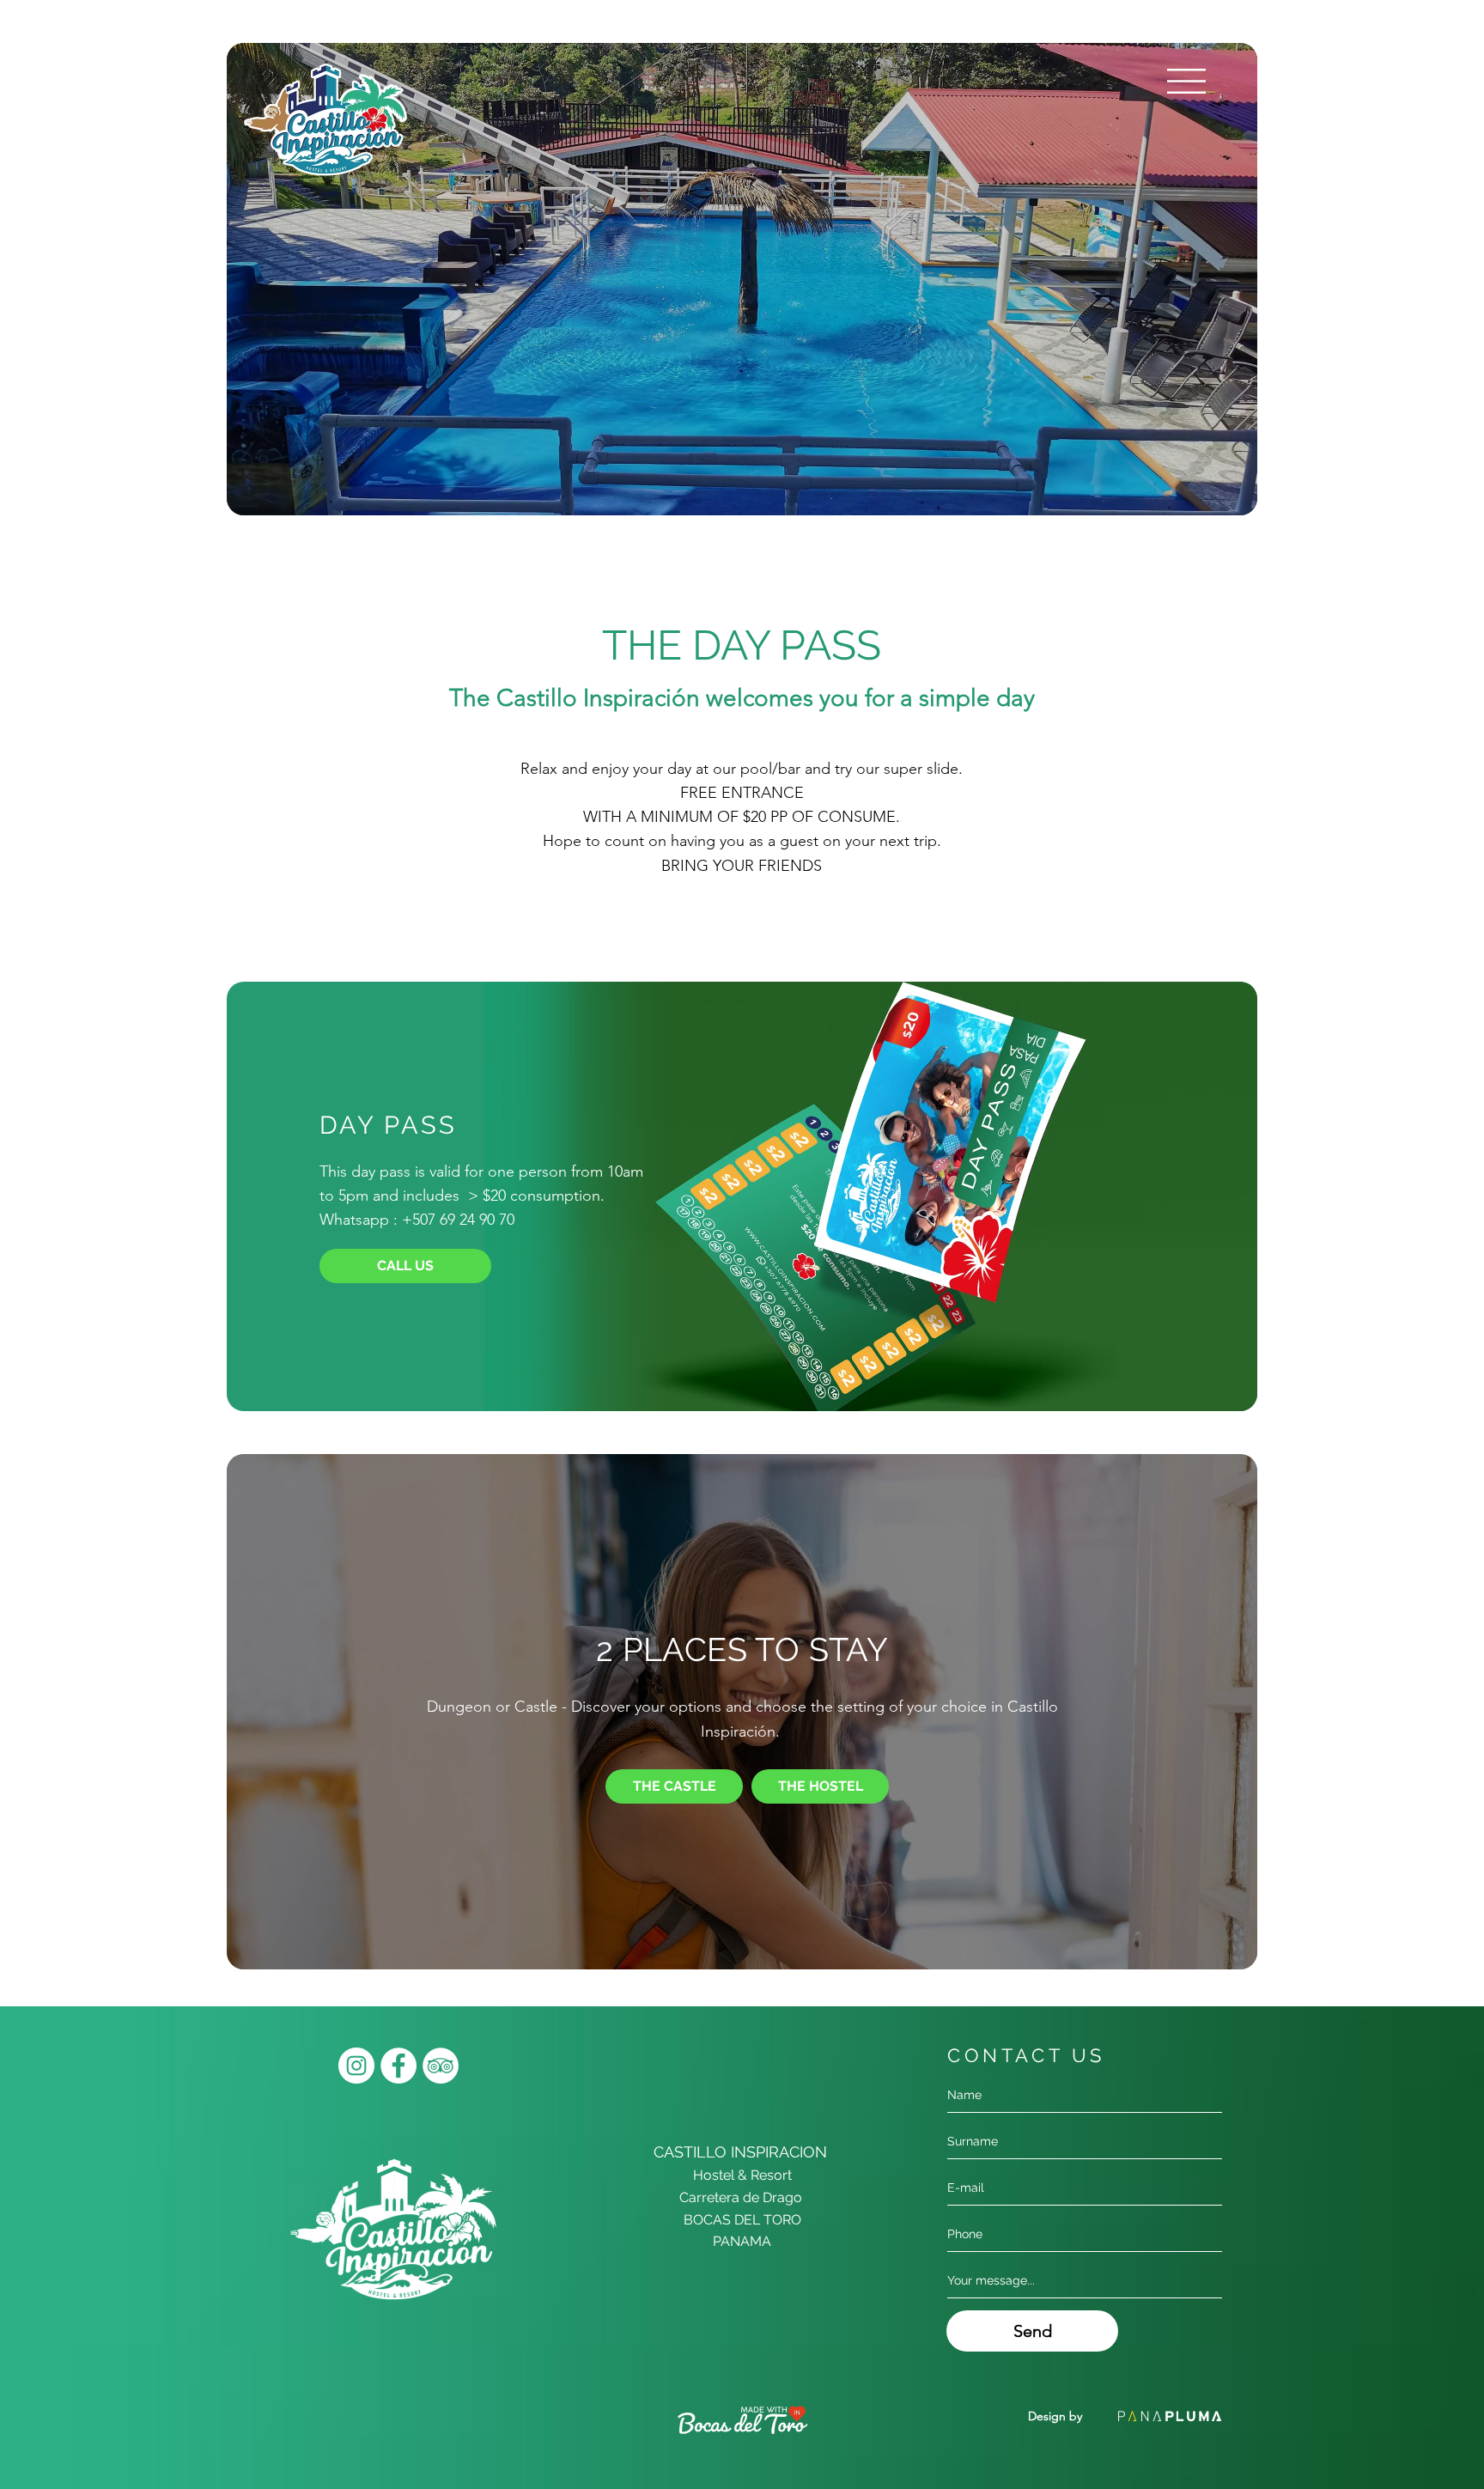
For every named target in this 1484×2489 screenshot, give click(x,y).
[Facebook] (398, 2066)
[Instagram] (356, 2066)
